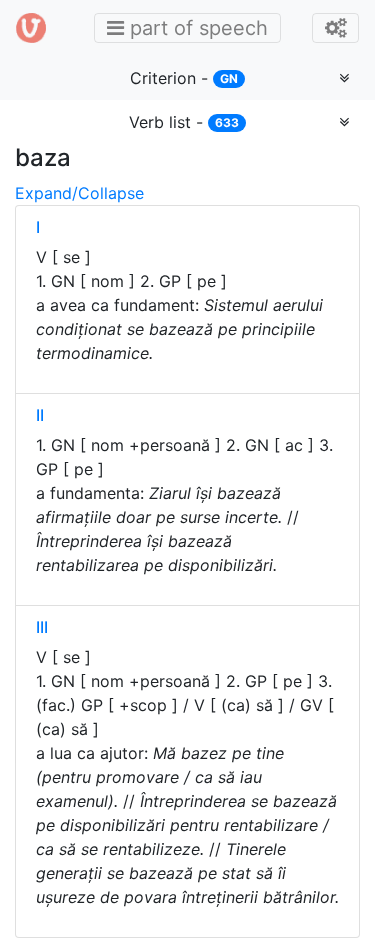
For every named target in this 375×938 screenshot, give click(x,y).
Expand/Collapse (79, 193)
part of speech (193, 27)
